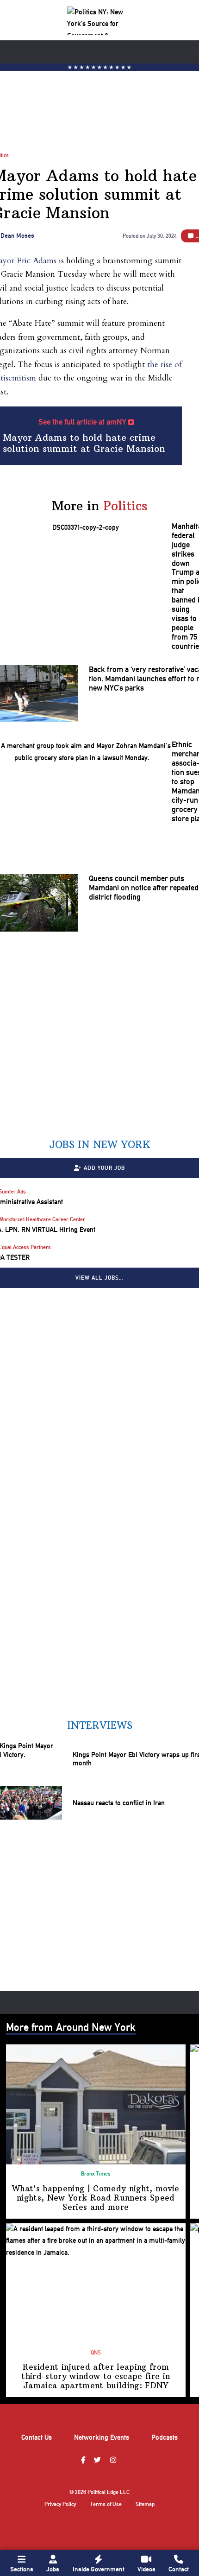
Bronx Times (96, 2174)
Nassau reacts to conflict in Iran (119, 1802)
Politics (125, 506)
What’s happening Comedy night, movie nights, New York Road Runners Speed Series (96, 2198)
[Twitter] (99, 2461)
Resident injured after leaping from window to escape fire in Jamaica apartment (96, 2376)
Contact (179, 2569)
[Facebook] (84, 2461)
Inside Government (99, 2569)
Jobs (53, 2569)
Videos (146, 2569)
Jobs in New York (100, 1145)
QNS (96, 2353)
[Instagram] (114, 2461)
